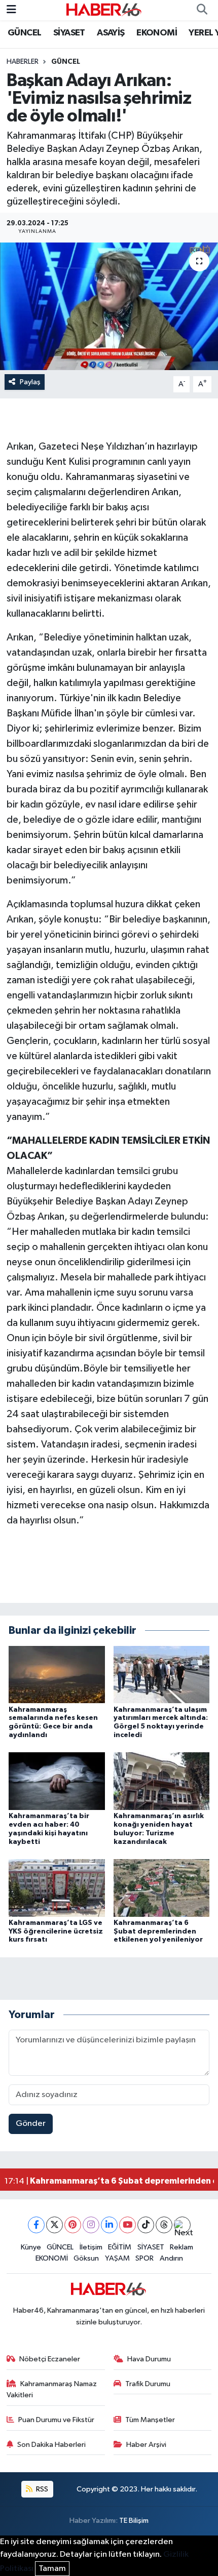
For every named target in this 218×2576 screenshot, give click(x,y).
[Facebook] (36, 2225)
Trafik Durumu (148, 2384)
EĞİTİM (120, 2247)
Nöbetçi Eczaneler (50, 2359)
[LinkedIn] (109, 2225)
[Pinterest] (73, 2225)
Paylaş (30, 382)
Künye (31, 2247)
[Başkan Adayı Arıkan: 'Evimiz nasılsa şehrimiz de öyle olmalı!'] (109, 306)
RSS (41, 2489)
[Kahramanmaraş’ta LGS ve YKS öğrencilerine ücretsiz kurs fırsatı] (57, 1888)
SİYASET (69, 33)
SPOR (144, 2258)
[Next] (182, 2225)
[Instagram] (91, 2225)
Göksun (86, 2258)
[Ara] (202, 10)
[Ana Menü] (11, 10)
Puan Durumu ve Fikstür (56, 2420)
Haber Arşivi (146, 2445)
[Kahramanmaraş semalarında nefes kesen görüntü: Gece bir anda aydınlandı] (57, 1674)
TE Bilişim (134, 2521)
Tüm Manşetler (150, 2420)
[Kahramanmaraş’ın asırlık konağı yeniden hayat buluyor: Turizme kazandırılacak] (162, 1781)
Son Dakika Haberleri (51, 2445)
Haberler (23, 62)
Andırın (171, 2258)
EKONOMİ (157, 33)
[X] (55, 2225)
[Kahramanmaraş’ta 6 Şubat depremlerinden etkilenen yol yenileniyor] (162, 1888)
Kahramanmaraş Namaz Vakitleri (52, 2389)
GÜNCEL (24, 33)
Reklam (181, 2247)
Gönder (31, 2124)
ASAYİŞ (111, 33)
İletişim (91, 2247)
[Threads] (164, 2225)
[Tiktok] (146, 2225)
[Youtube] (128, 2225)
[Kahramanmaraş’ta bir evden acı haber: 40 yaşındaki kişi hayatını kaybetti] (57, 1781)
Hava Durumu (149, 2359)
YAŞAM (117, 2258)
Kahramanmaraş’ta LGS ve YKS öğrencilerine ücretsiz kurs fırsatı (56, 1931)
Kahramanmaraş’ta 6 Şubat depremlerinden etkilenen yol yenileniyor (158, 1931)
